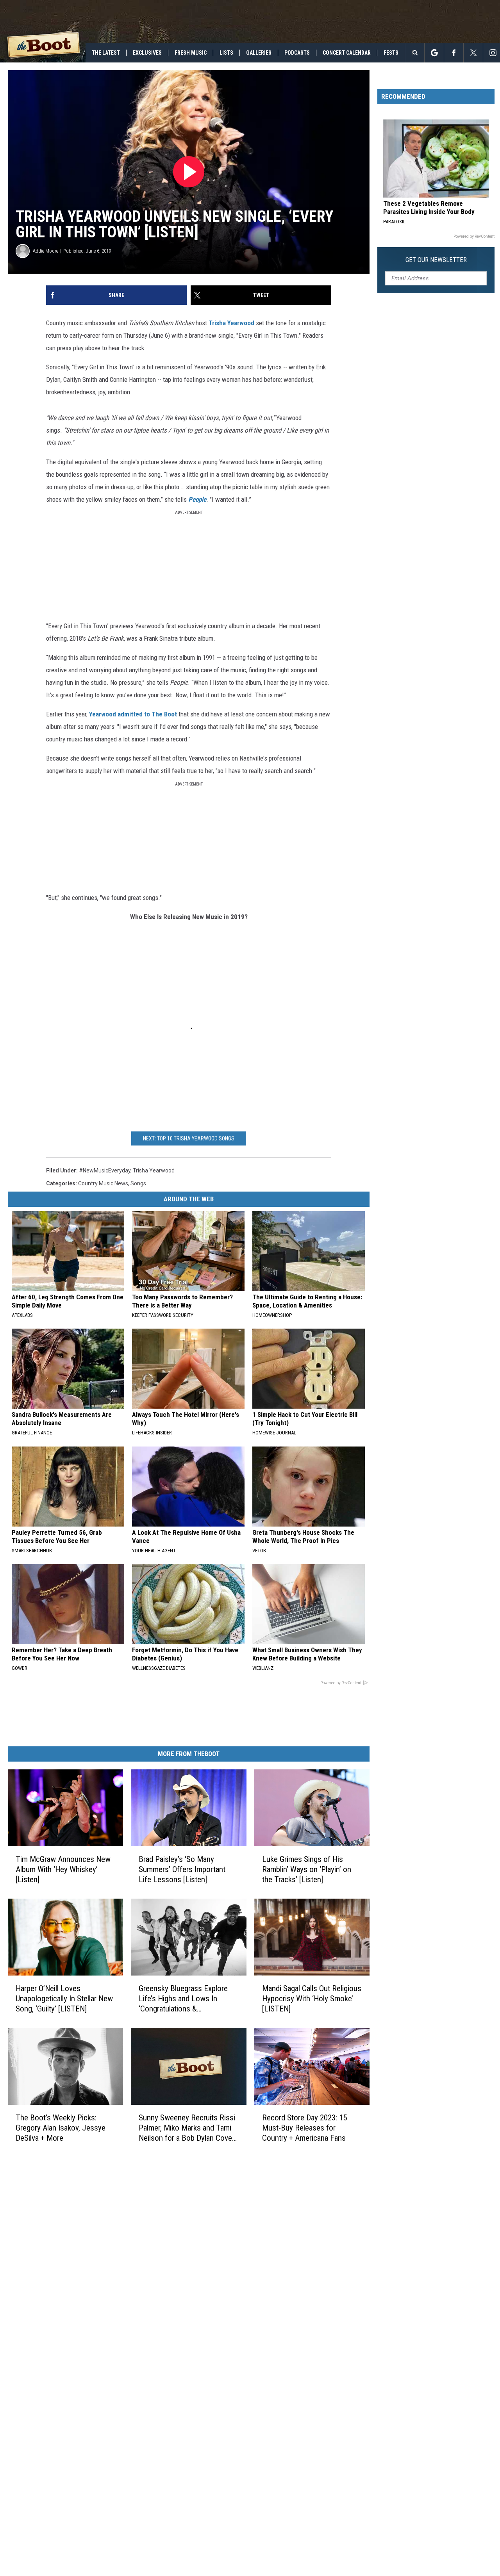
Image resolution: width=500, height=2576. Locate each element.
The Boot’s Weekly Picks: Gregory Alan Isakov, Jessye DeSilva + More (61, 2127)
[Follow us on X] (473, 53)
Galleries (259, 53)
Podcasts (297, 53)
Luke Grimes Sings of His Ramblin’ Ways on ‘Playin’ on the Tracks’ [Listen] (307, 1869)
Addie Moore (46, 251)
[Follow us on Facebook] (454, 53)
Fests (391, 53)
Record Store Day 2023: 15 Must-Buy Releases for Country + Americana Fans (304, 2127)
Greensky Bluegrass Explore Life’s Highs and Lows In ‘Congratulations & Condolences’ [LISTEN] (183, 1998)
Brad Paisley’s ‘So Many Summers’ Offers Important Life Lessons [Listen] (182, 1869)
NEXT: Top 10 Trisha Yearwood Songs (189, 1138)
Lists (226, 53)
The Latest (106, 53)
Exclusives (147, 53)
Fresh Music (191, 53)
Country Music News (103, 1183)
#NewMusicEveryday (105, 1170)
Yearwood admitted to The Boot (133, 714)
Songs (138, 1183)
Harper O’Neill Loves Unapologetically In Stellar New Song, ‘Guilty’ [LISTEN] (64, 1998)
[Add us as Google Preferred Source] (434, 53)
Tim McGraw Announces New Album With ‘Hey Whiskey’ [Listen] (63, 1869)
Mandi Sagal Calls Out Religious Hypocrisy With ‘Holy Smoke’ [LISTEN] (312, 1998)
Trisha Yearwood (231, 323)
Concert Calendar (347, 53)
